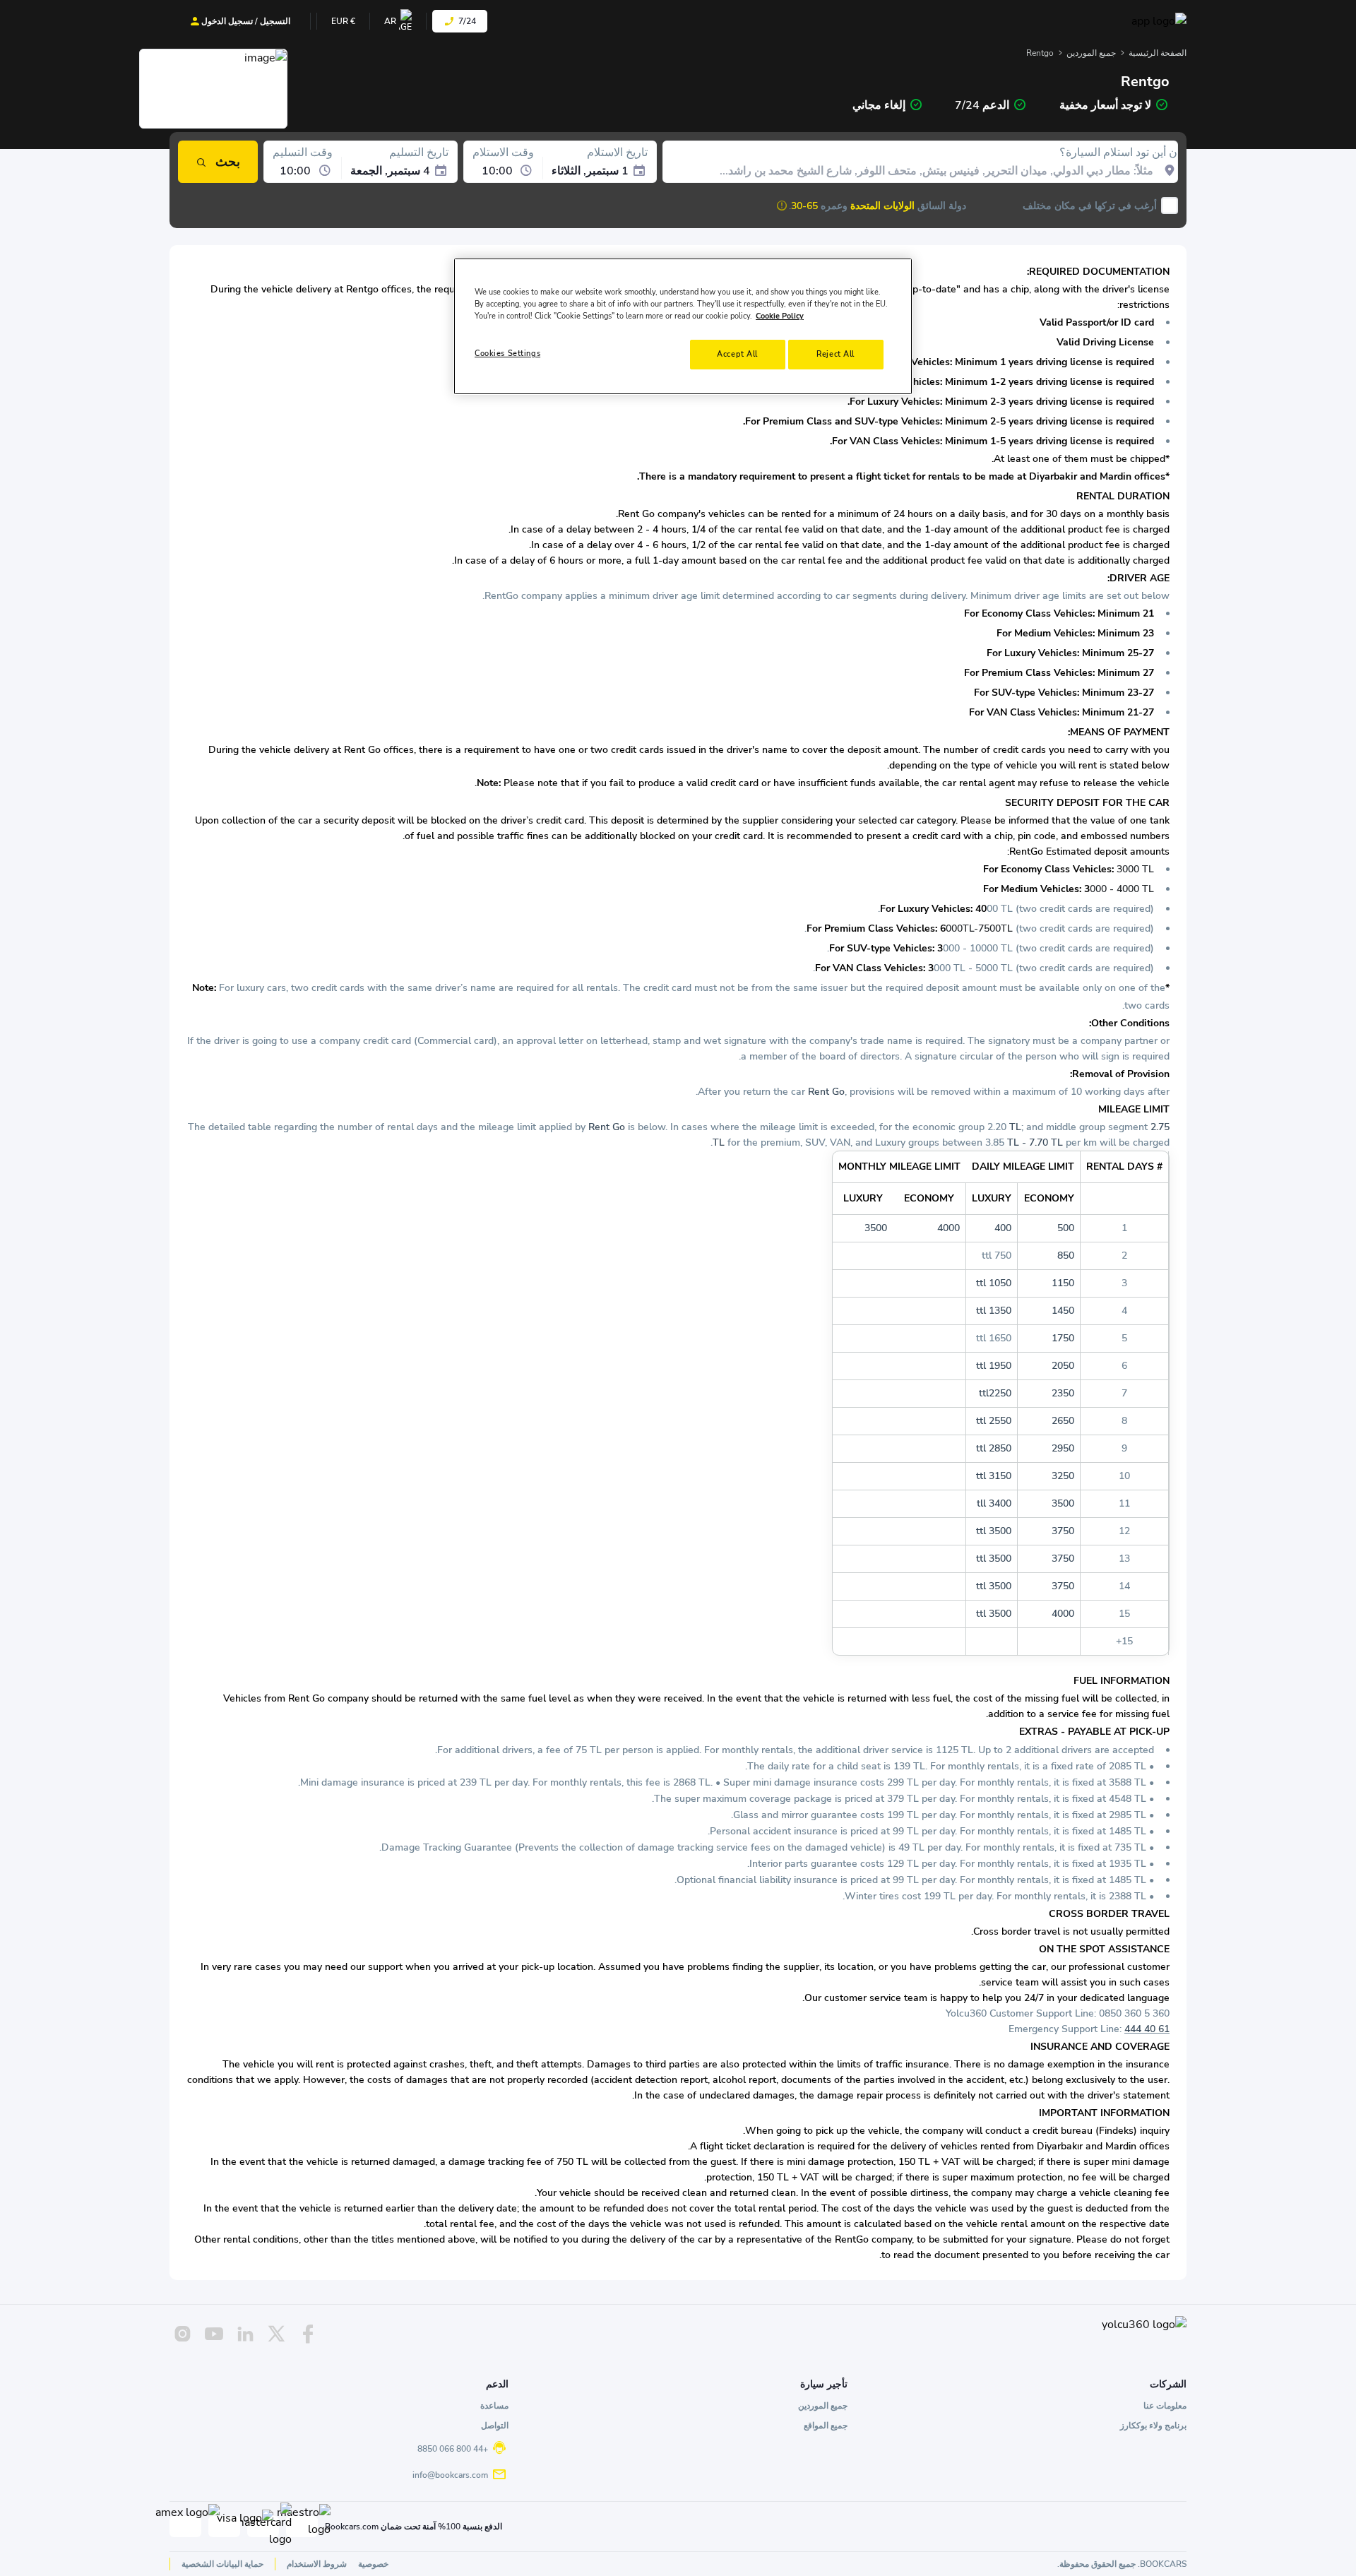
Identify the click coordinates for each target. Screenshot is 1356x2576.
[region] (683, 326)
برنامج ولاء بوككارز (1153, 2426)
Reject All (835, 354)
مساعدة (494, 2406)
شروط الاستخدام (317, 2564)
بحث (228, 162)
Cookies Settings (507, 353)
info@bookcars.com (450, 2475)
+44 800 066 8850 (453, 2449)
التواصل (495, 2426)
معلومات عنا (1165, 2406)
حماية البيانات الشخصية (222, 2564)
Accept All (737, 354)
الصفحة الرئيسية (1158, 53)
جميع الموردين (1091, 53)
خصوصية (373, 2564)
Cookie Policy (780, 316)
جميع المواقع (826, 2426)
